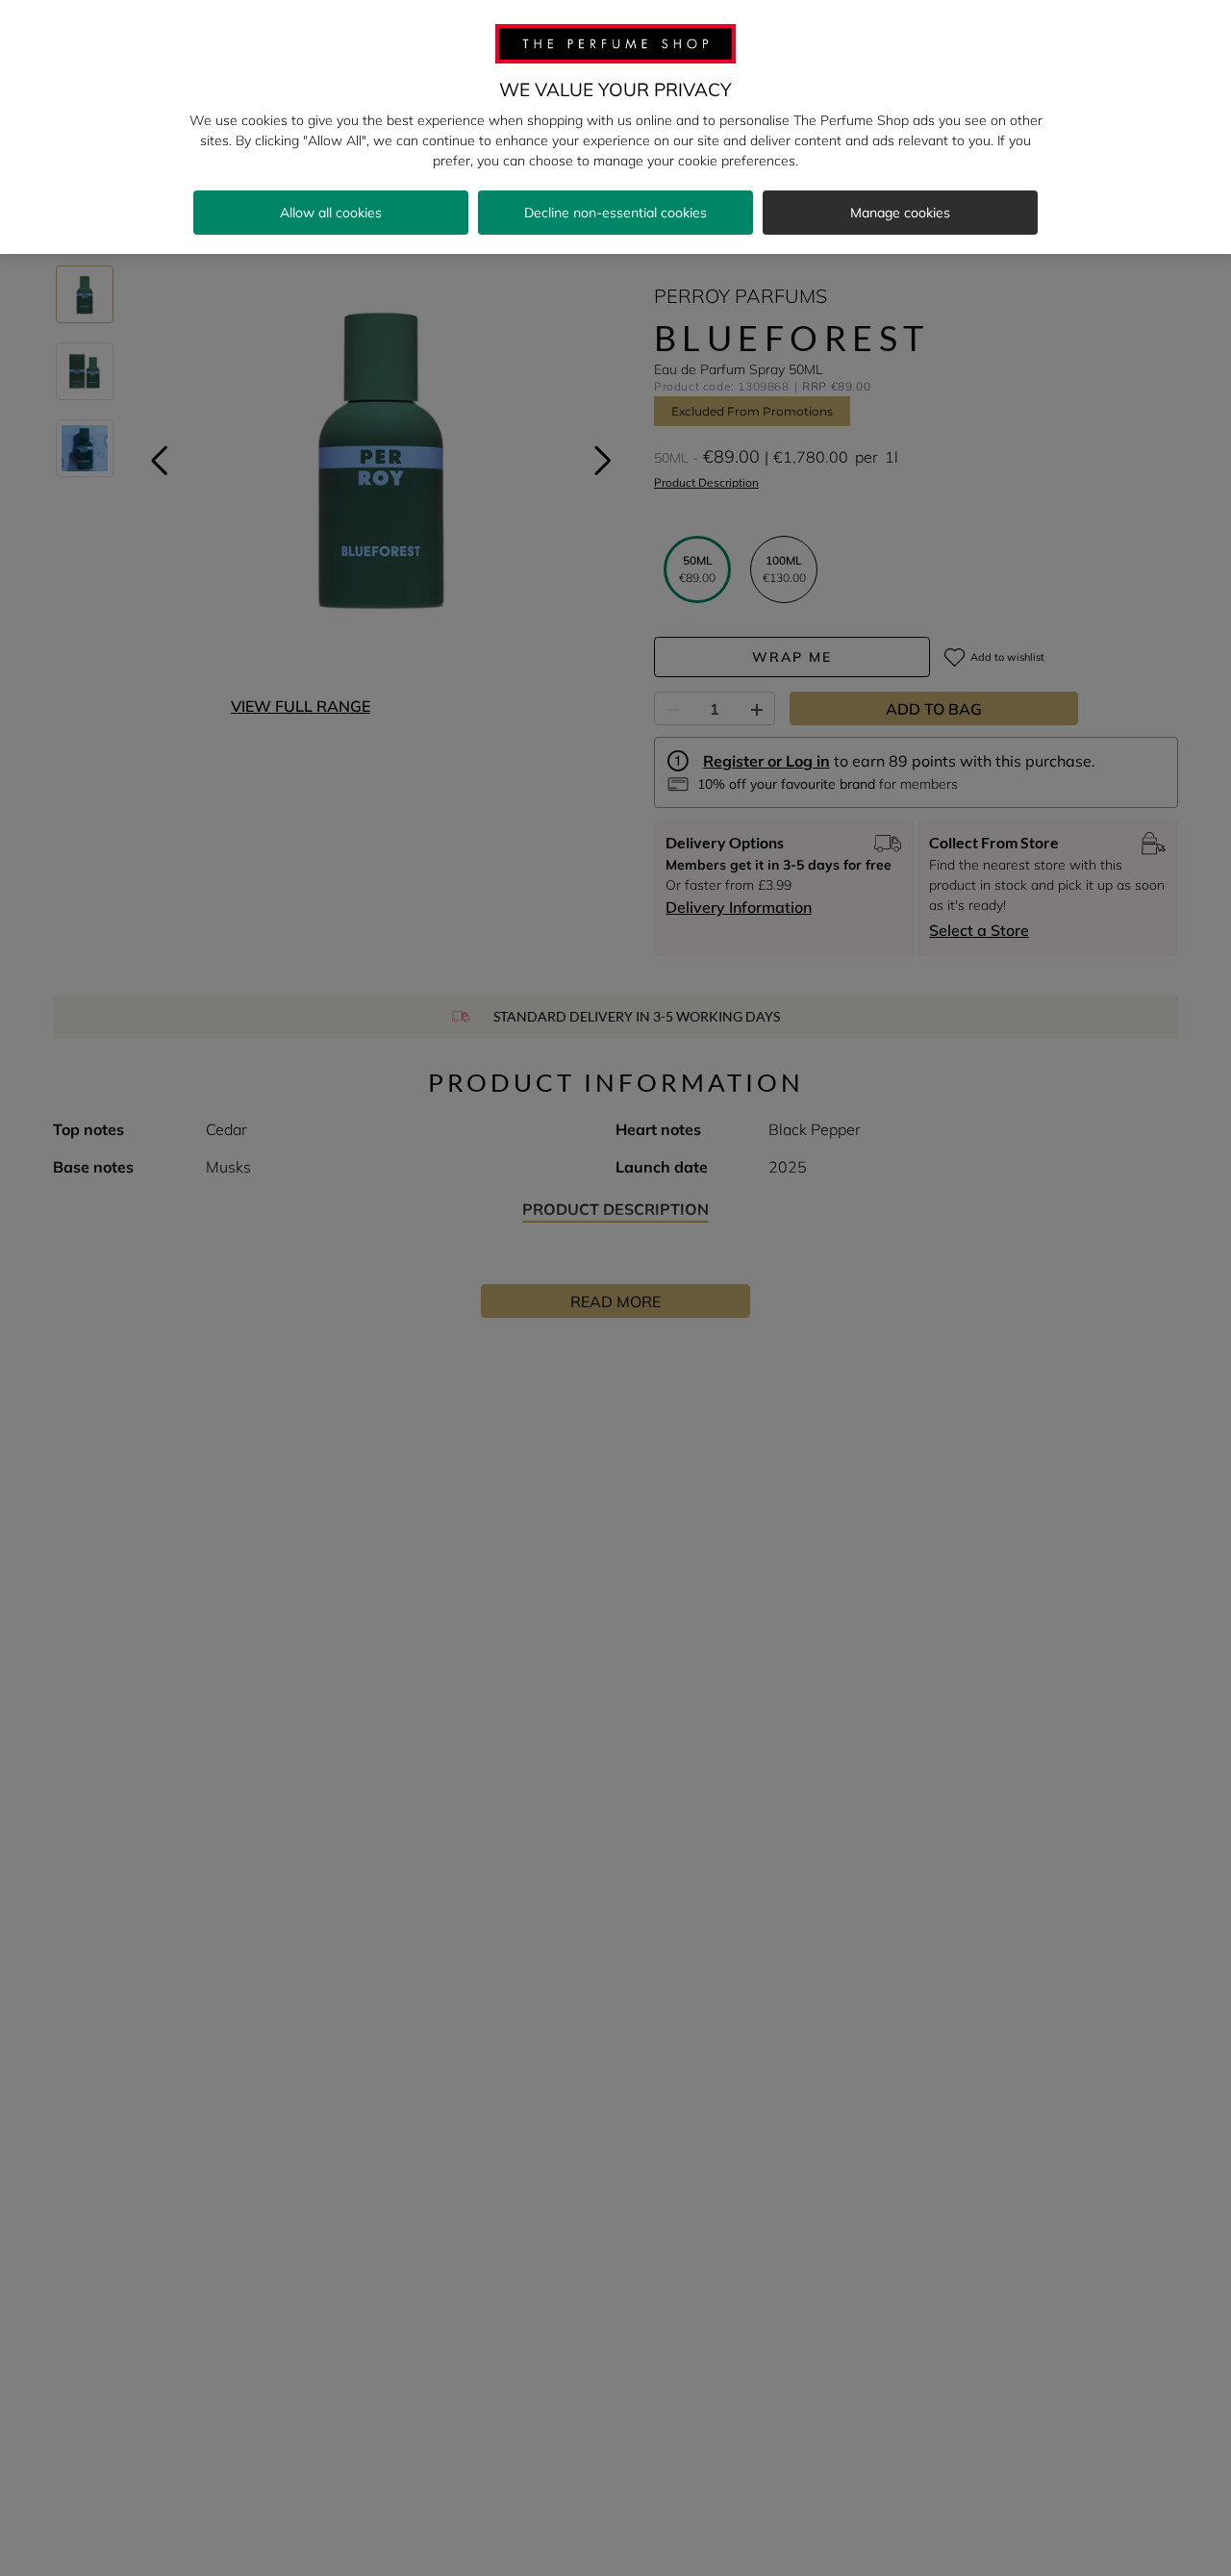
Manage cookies (900, 213)
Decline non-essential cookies (615, 213)
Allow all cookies (331, 213)
